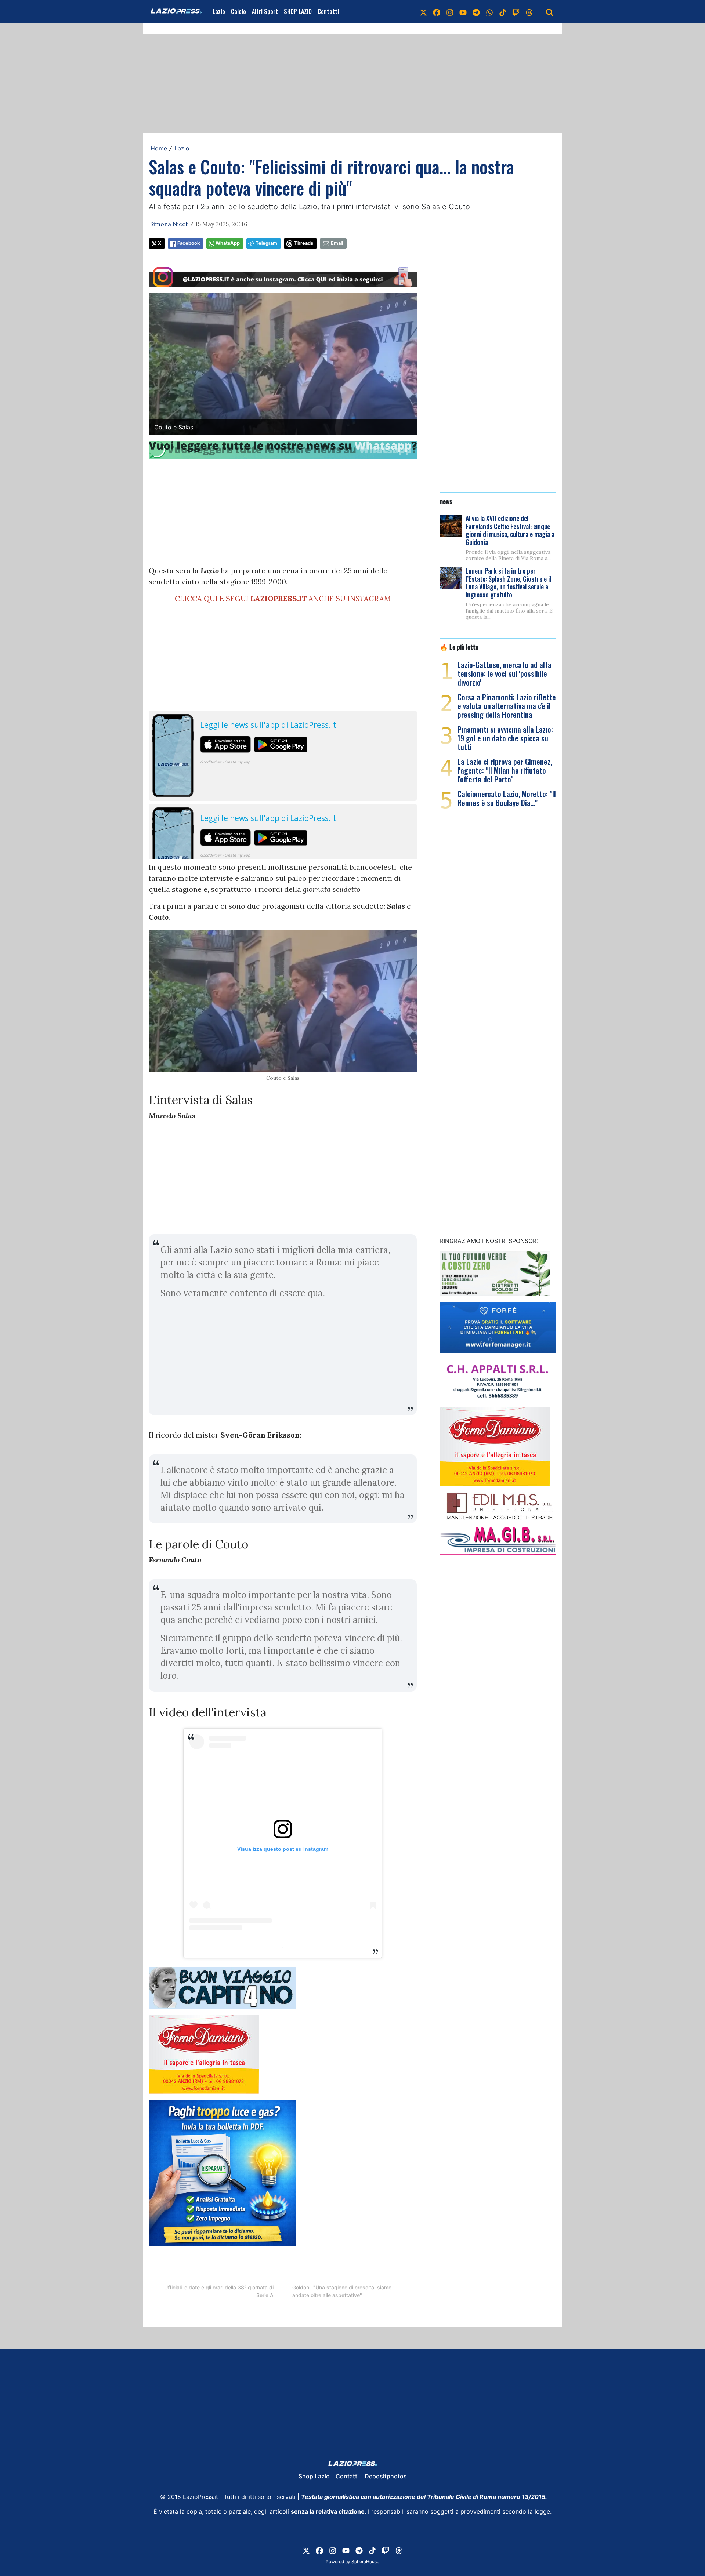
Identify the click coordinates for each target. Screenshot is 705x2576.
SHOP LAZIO (298, 11)
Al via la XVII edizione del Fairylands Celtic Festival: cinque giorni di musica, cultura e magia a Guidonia (510, 530)
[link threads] (529, 11)
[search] (550, 11)
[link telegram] (476, 11)
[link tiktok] (503, 11)
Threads (304, 243)
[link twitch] (516, 11)
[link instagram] (450, 11)
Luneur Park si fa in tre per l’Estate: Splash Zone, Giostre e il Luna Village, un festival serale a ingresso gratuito (508, 583)
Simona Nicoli (169, 224)
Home (159, 148)
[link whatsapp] (489, 11)
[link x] (423, 11)
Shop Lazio (314, 2476)
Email (337, 243)
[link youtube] (463, 11)
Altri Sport (265, 11)
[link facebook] (437, 11)
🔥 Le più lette (459, 647)
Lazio (219, 11)
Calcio (238, 11)
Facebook (189, 243)
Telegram (266, 243)
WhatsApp (228, 243)
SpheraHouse (365, 2562)
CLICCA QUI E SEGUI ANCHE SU (283, 598)
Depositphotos (386, 2476)
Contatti (328, 11)
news (446, 501)
